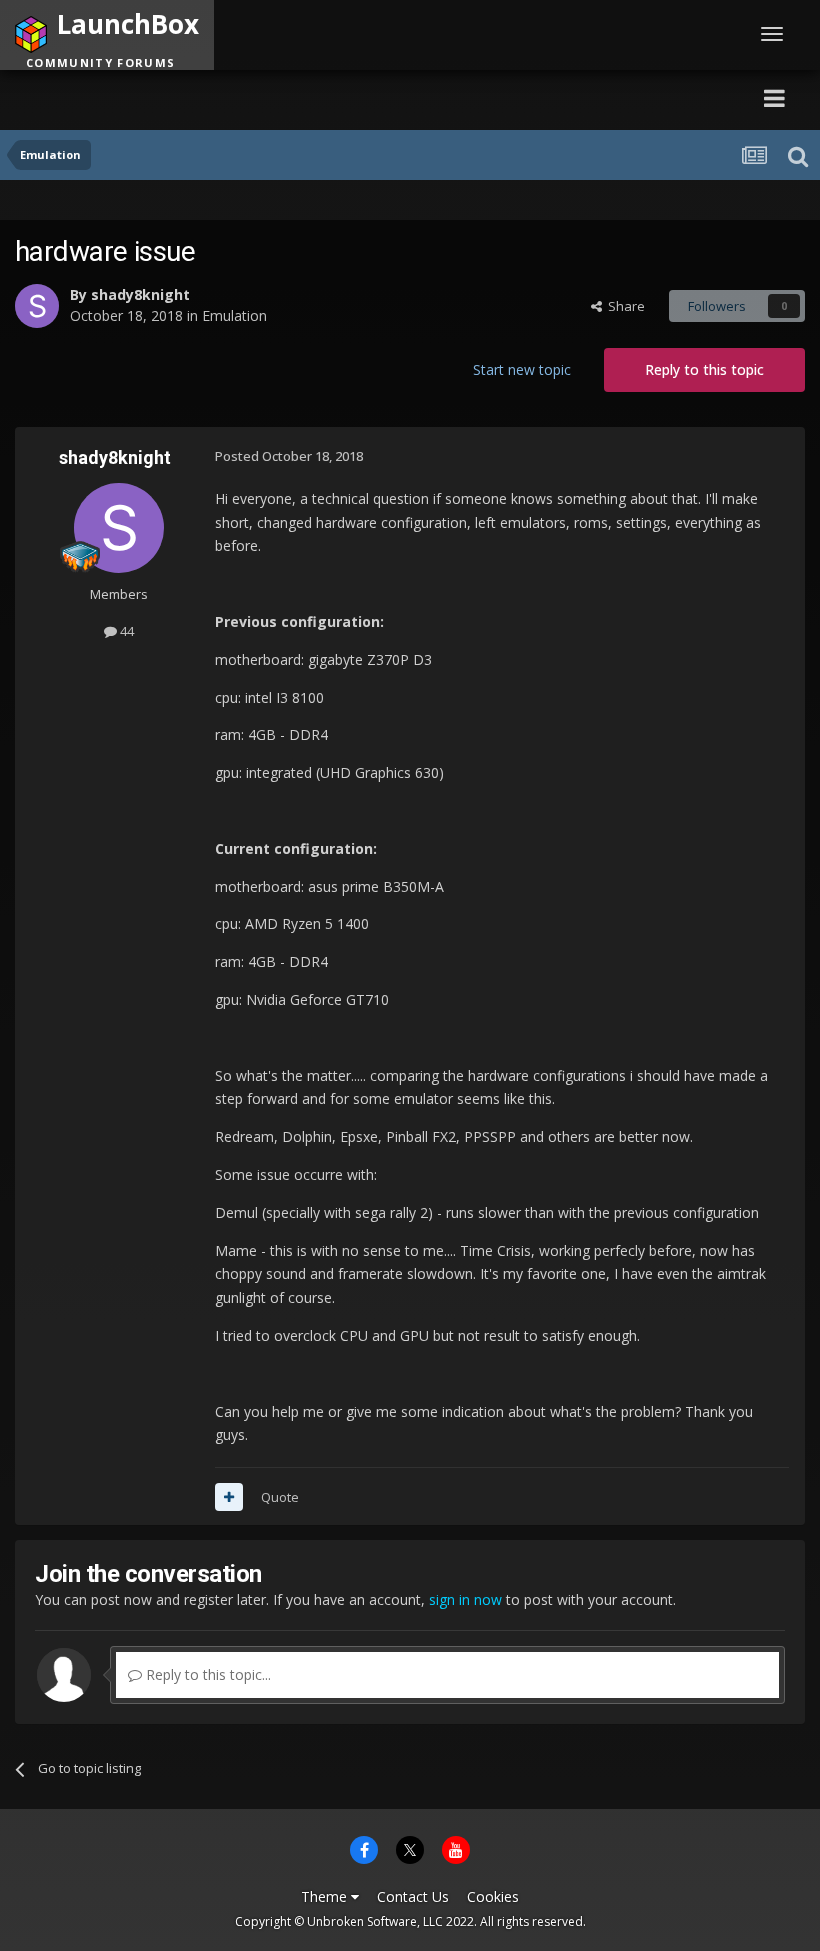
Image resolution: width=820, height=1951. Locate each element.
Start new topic (522, 369)
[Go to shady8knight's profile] (37, 306)
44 (125, 631)
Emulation (234, 315)
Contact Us (413, 1896)
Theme (326, 1896)
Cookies (493, 1896)
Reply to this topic (704, 369)
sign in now (465, 1599)
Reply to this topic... (206, 1674)
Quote (280, 1497)
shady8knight (140, 294)
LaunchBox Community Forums (205, 97)
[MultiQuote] (229, 1497)
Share (623, 306)
